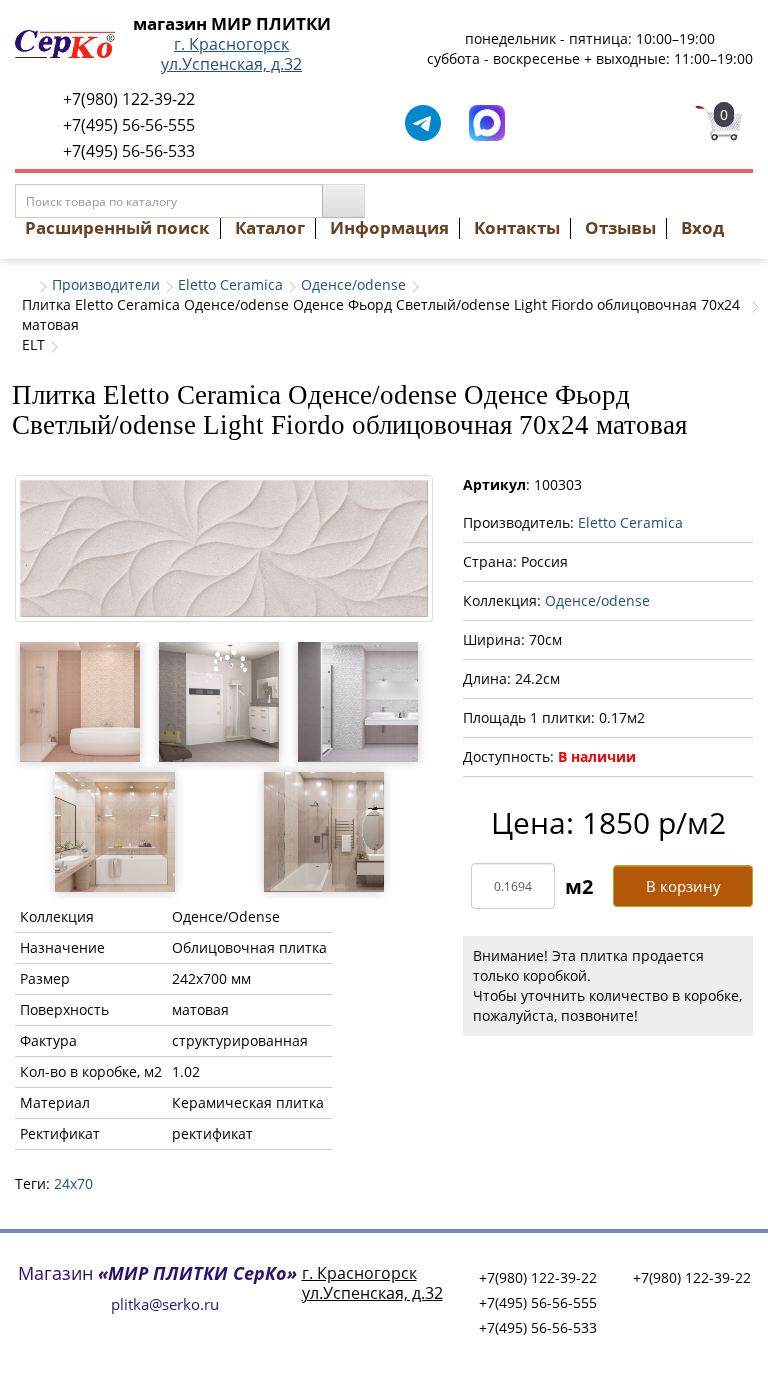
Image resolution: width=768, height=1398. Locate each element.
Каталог (270, 227)
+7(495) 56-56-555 (129, 125)
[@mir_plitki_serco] (423, 121)
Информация (389, 227)
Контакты (517, 227)
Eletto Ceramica (230, 284)
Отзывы (620, 227)
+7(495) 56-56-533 (129, 151)
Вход (702, 227)
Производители (106, 284)
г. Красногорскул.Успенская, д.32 (231, 54)
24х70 (73, 1183)
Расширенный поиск (117, 227)
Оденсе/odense (353, 284)
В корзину (683, 886)
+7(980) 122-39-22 (129, 99)
